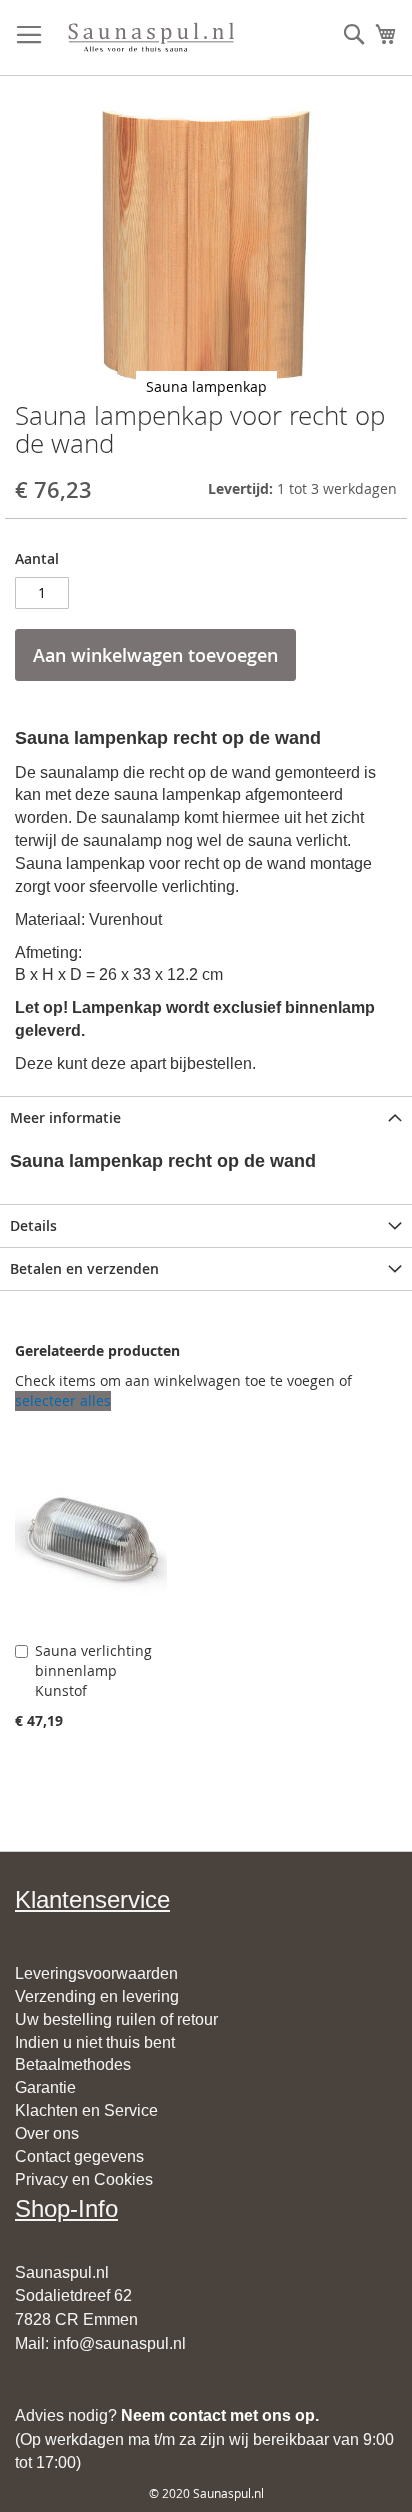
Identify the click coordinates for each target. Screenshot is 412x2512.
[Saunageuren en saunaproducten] (150, 38)
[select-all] (63, 1401)
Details (33, 1225)
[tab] (206, 1117)
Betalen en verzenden (84, 1268)
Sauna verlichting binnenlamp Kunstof (93, 1670)
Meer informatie (65, 1117)
